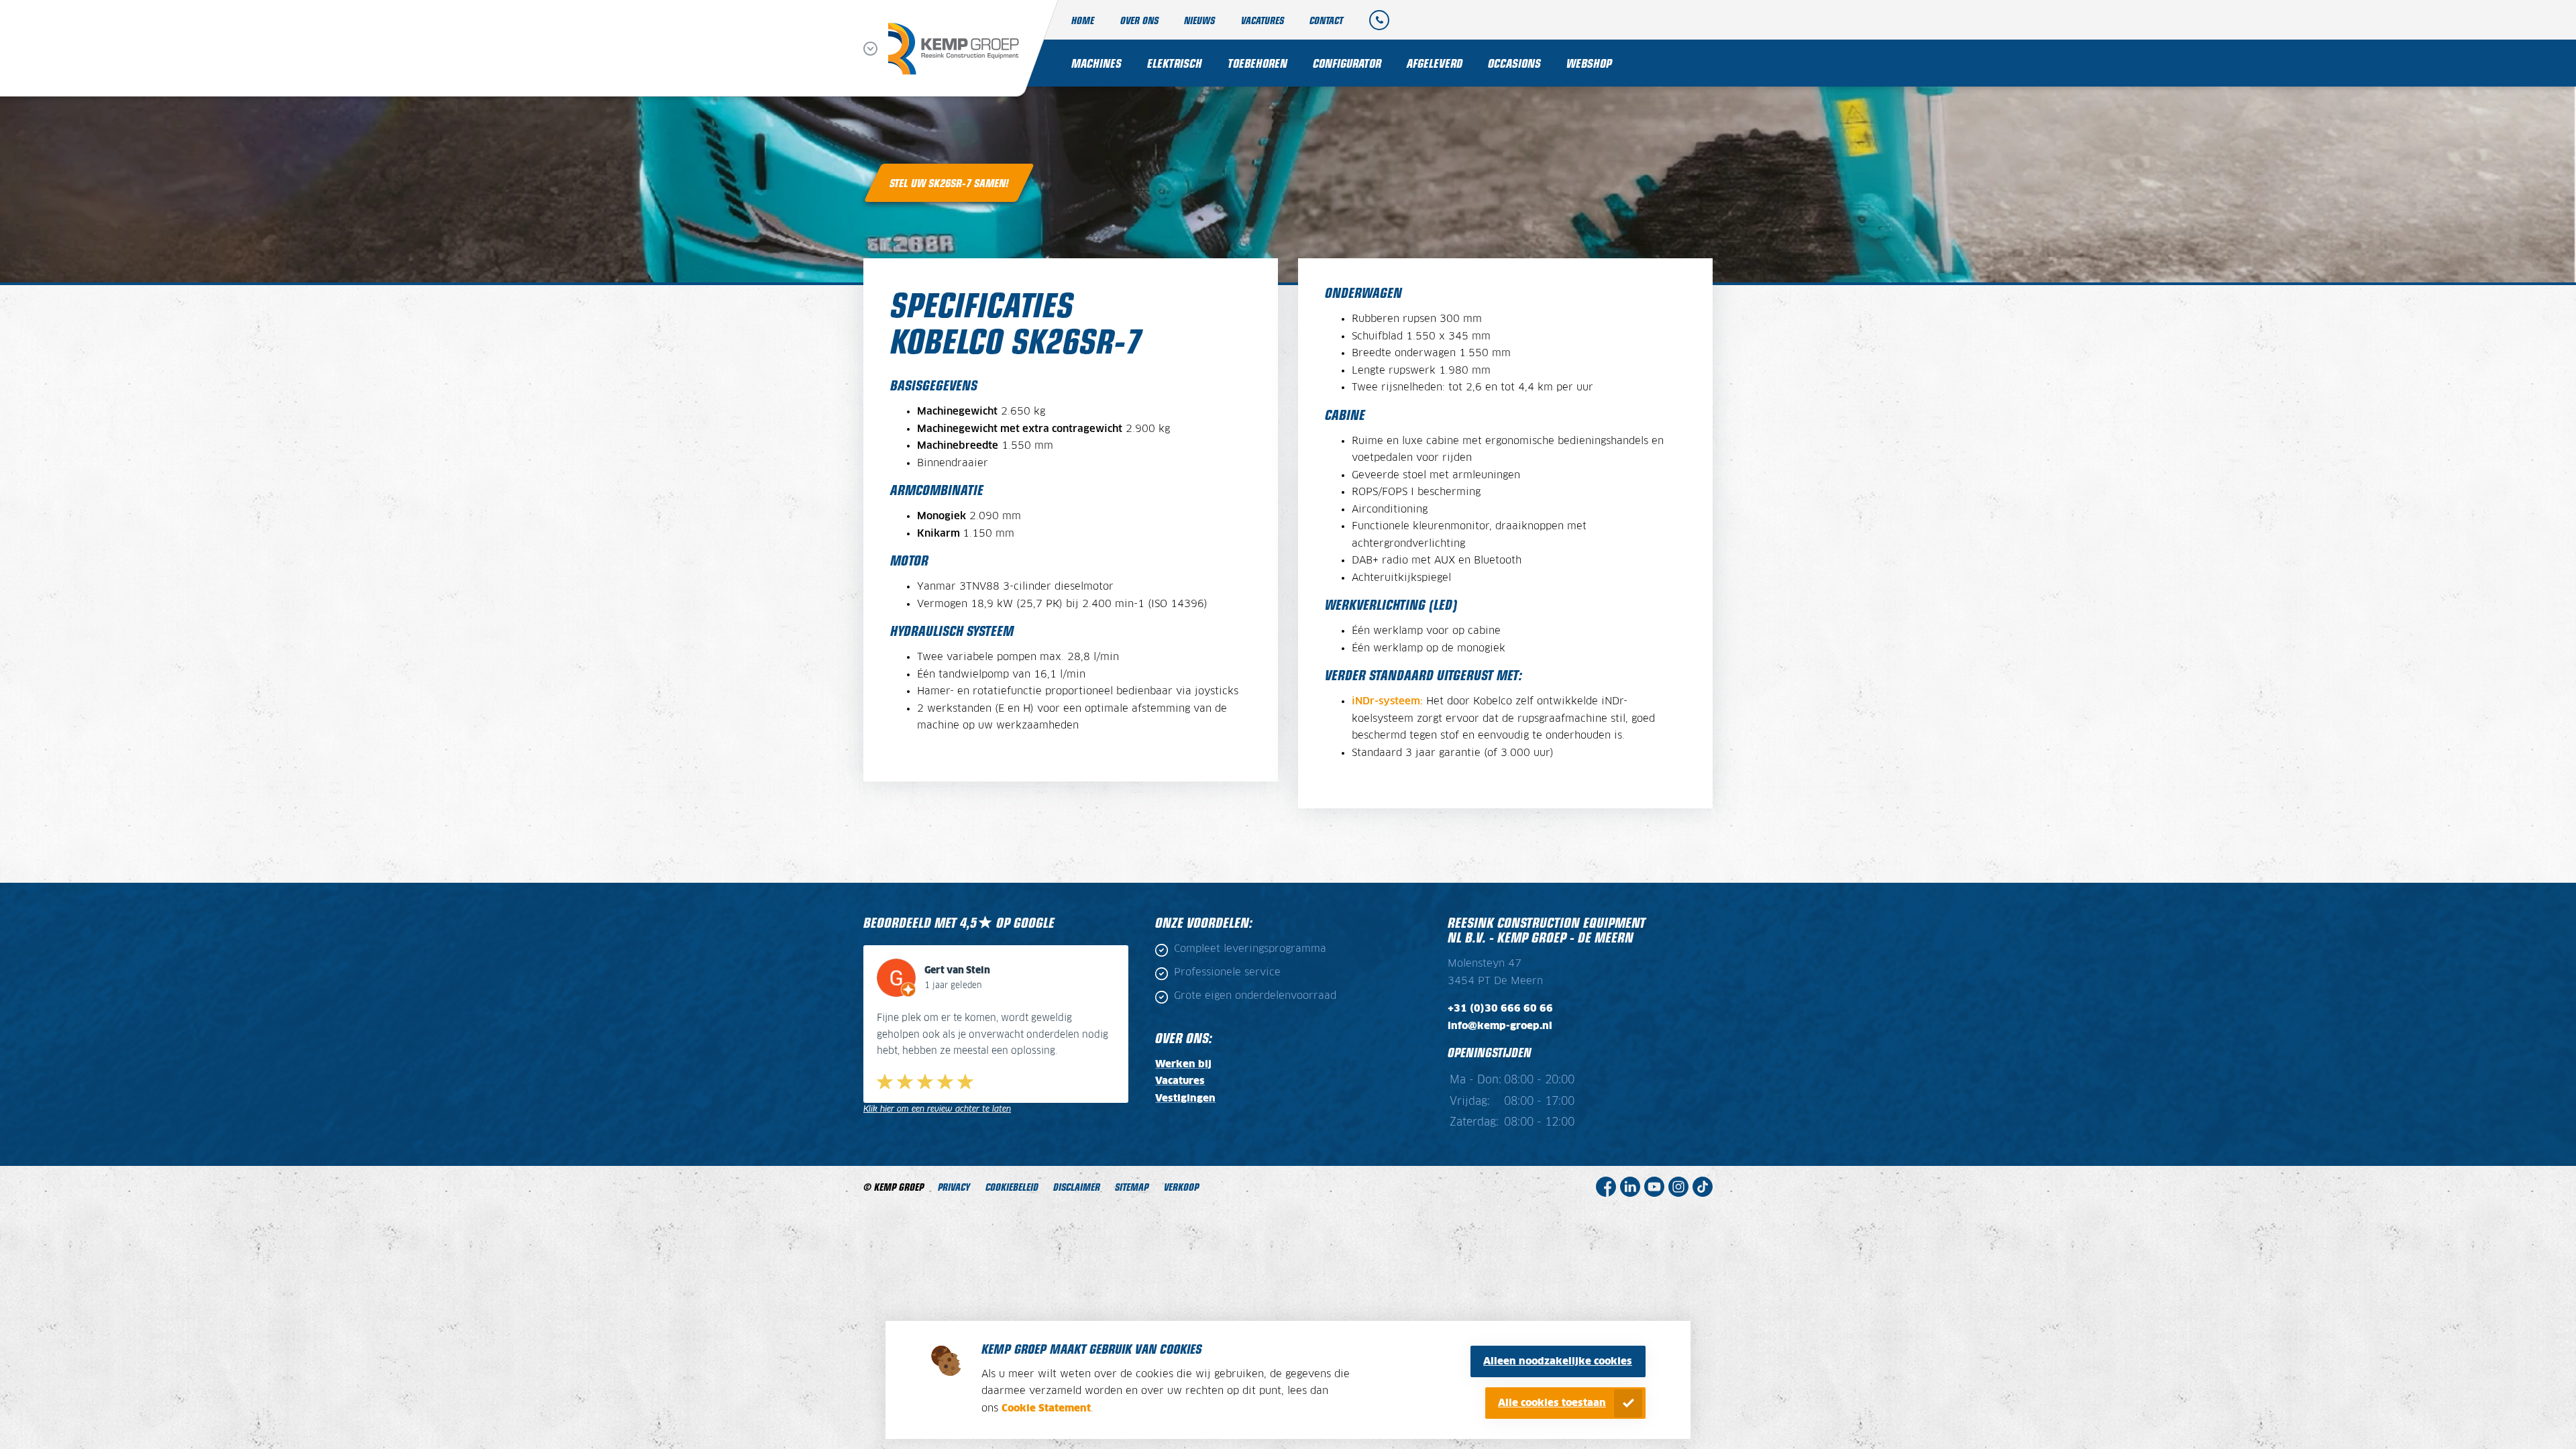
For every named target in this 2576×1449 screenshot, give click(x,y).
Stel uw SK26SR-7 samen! (949, 182)
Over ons (1139, 20)
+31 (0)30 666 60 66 (1500, 1009)
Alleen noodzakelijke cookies (1558, 1361)
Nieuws (1199, 20)
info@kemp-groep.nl (1500, 1026)
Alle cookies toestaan (1552, 1403)
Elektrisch (1175, 63)
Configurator (1347, 63)
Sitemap (1132, 1186)
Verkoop (1181, 1186)
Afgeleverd (1435, 63)
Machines (1096, 63)
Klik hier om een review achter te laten (937, 1109)
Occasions (1514, 63)
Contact (1326, 20)
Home (1083, 20)
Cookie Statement (1046, 1408)
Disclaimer (1077, 1186)
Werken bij (1183, 1064)
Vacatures (1263, 20)
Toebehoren (1257, 63)
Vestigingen (1185, 1098)
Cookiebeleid (1012, 1186)
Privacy (954, 1186)
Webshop (1589, 63)
